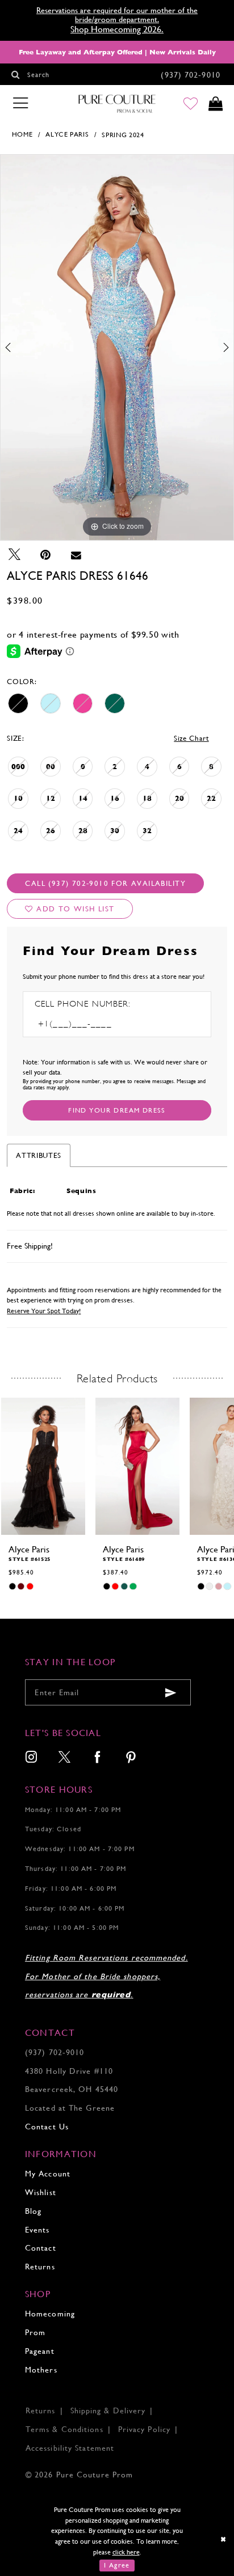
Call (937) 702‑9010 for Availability (105, 883)
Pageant (40, 2351)
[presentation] (43, 1466)
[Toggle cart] (215, 104)
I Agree (117, 2565)
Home (22, 134)
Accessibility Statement (70, 2448)
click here (126, 2552)
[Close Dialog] (224, 2539)
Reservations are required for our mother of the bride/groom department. (117, 15)
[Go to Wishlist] (191, 104)
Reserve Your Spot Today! (44, 1311)
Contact (41, 2248)
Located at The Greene (70, 2108)
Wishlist (41, 2192)
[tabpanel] (117, 347)
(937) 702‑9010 (55, 2052)
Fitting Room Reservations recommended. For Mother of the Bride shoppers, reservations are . (106, 1976)
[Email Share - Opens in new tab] (76, 555)
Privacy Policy (144, 2429)
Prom (35, 2332)
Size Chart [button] (191, 738)
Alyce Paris (67, 134)
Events (37, 2230)
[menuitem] (32, 1758)
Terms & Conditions (64, 2429)
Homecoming (50, 2314)
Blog (33, 2211)
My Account (48, 2174)
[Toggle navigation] (20, 103)
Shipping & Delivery (108, 2411)
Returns (40, 2267)
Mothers (41, 2370)
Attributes (39, 1155)
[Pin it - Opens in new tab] (45, 555)
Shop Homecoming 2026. (117, 29)
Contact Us (47, 2127)
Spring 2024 (123, 135)
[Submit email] (171, 1693)
